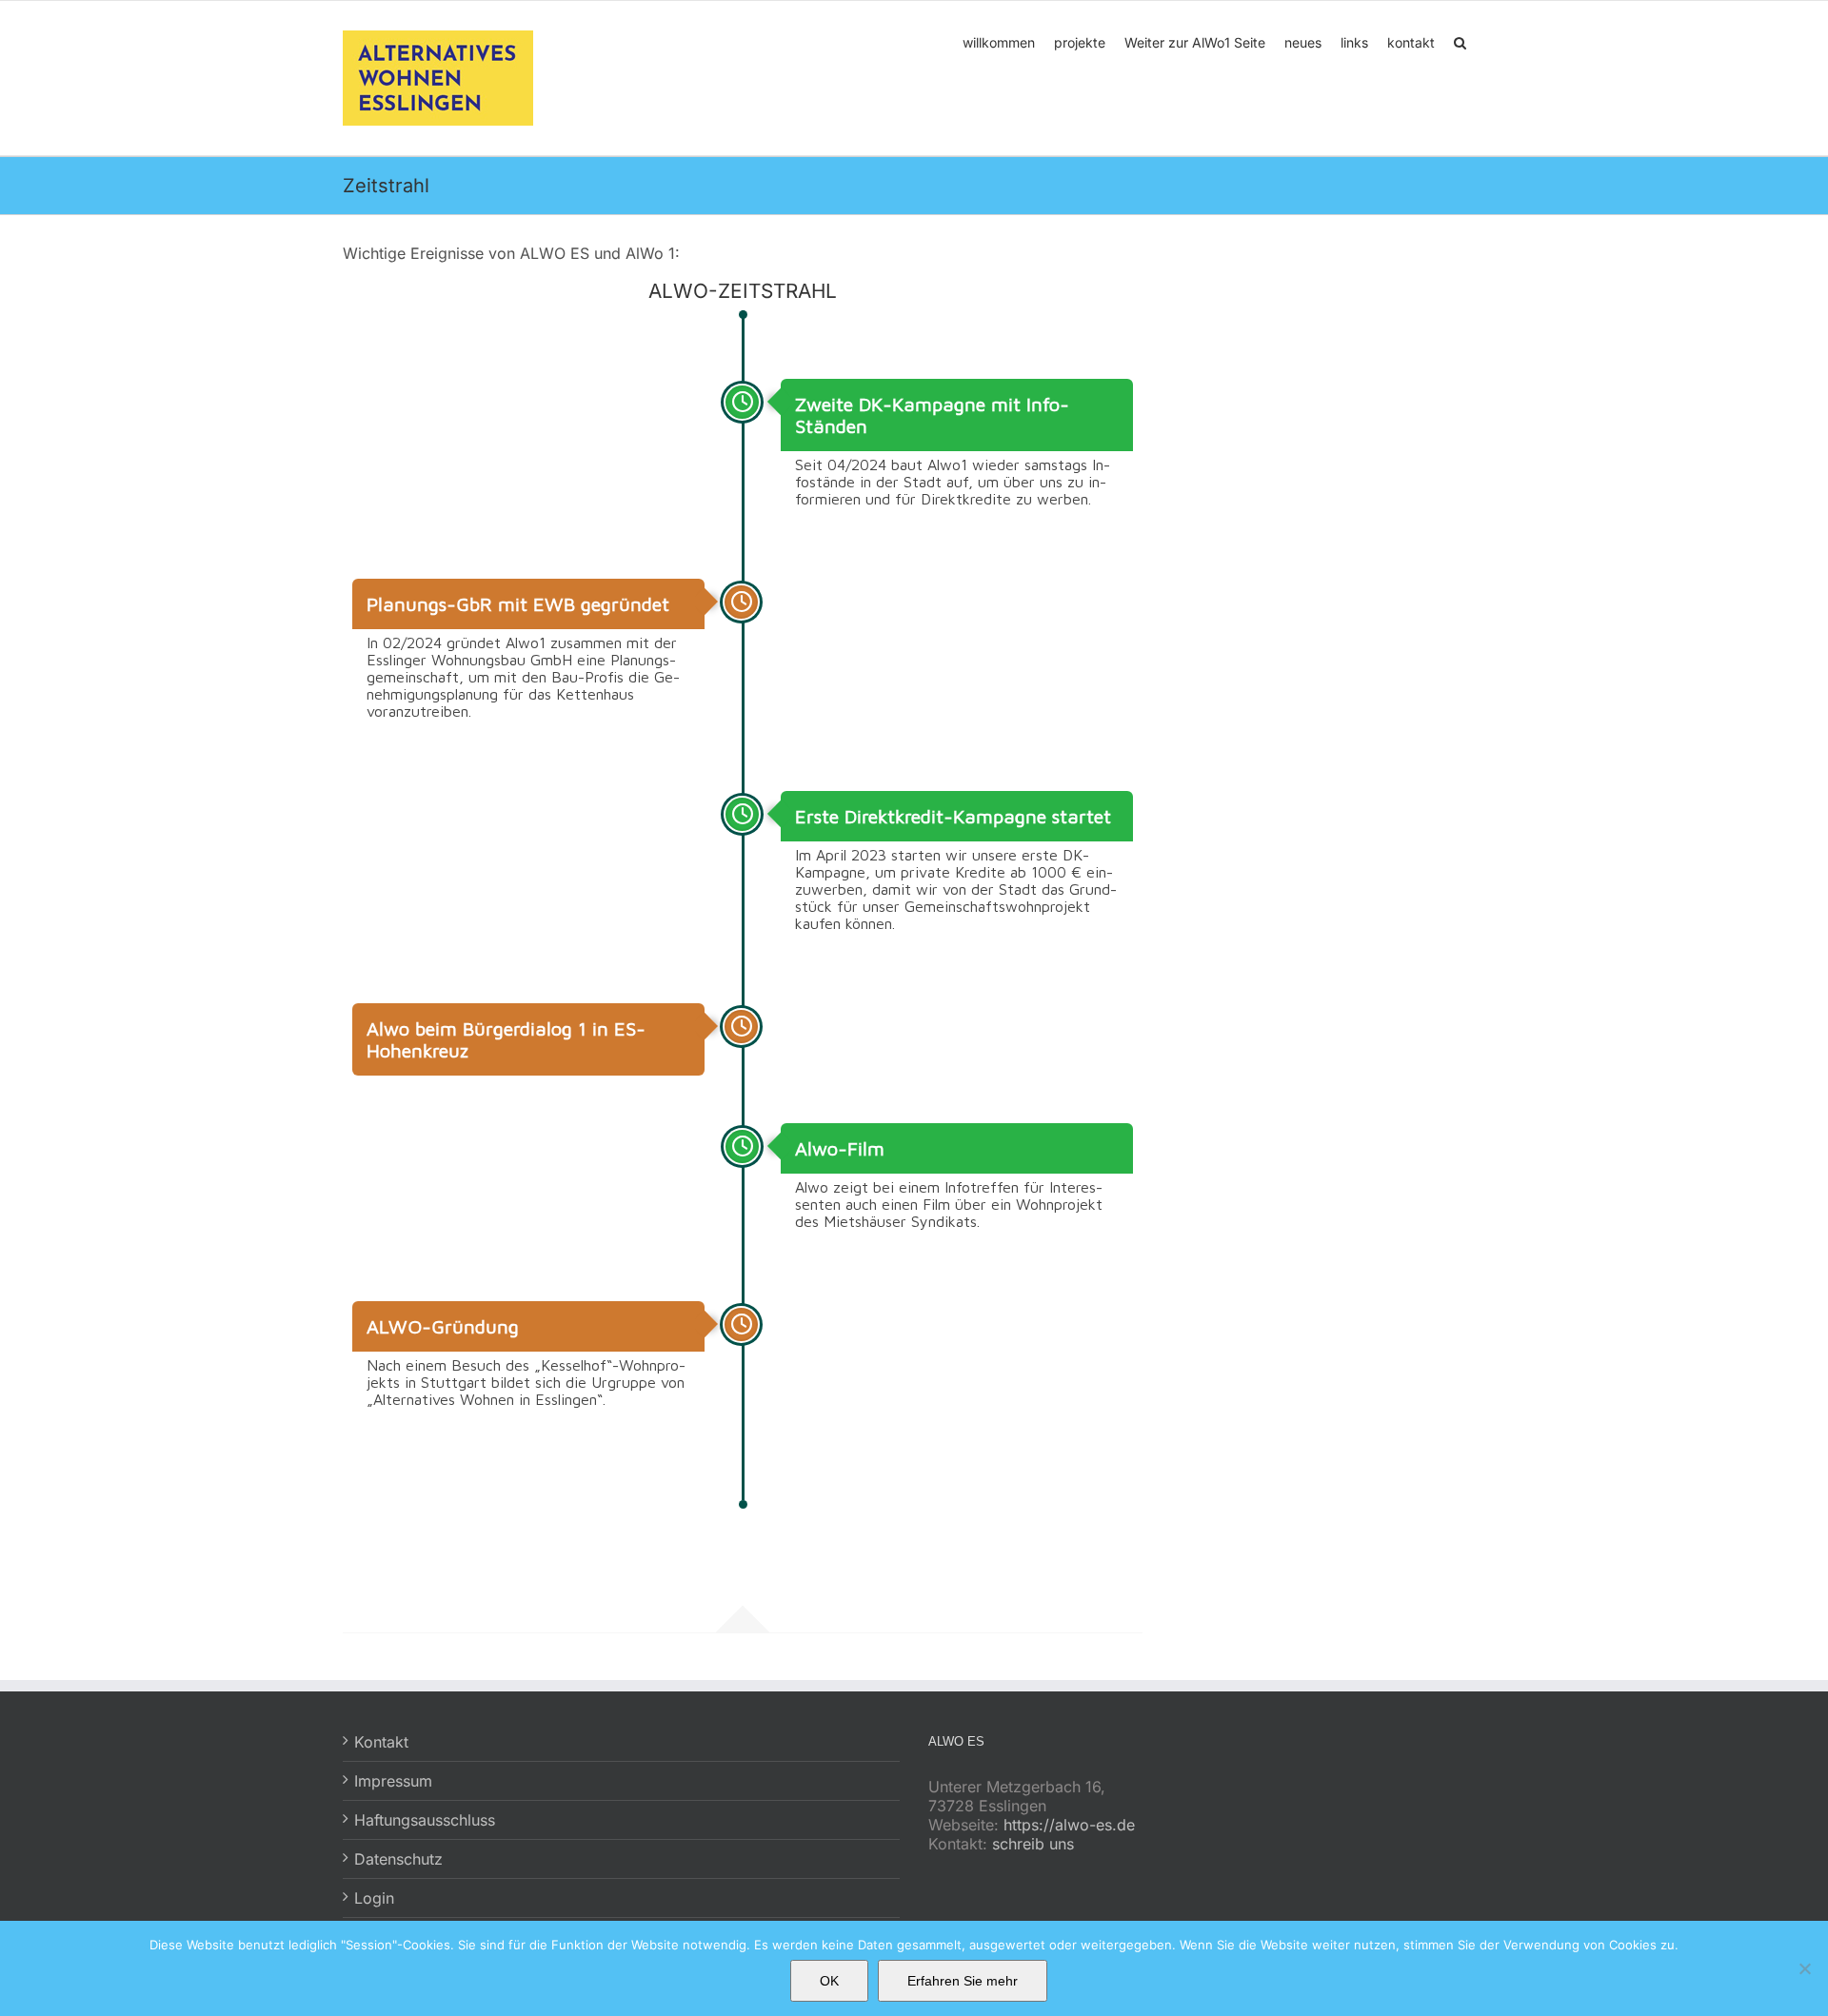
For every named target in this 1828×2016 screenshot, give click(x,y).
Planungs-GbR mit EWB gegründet (518, 604)
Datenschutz (398, 1859)
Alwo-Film (840, 1148)
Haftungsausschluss (425, 1820)
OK (829, 1981)
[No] (1804, 1968)
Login (374, 1898)
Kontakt (381, 1742)
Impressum (393, 1781)
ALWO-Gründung (443, 1326)
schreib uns (1033, 1844)
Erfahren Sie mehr (963, 1981)
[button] (1460, 41)
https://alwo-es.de (1069, 1825)
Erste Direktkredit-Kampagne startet (953, 816)
